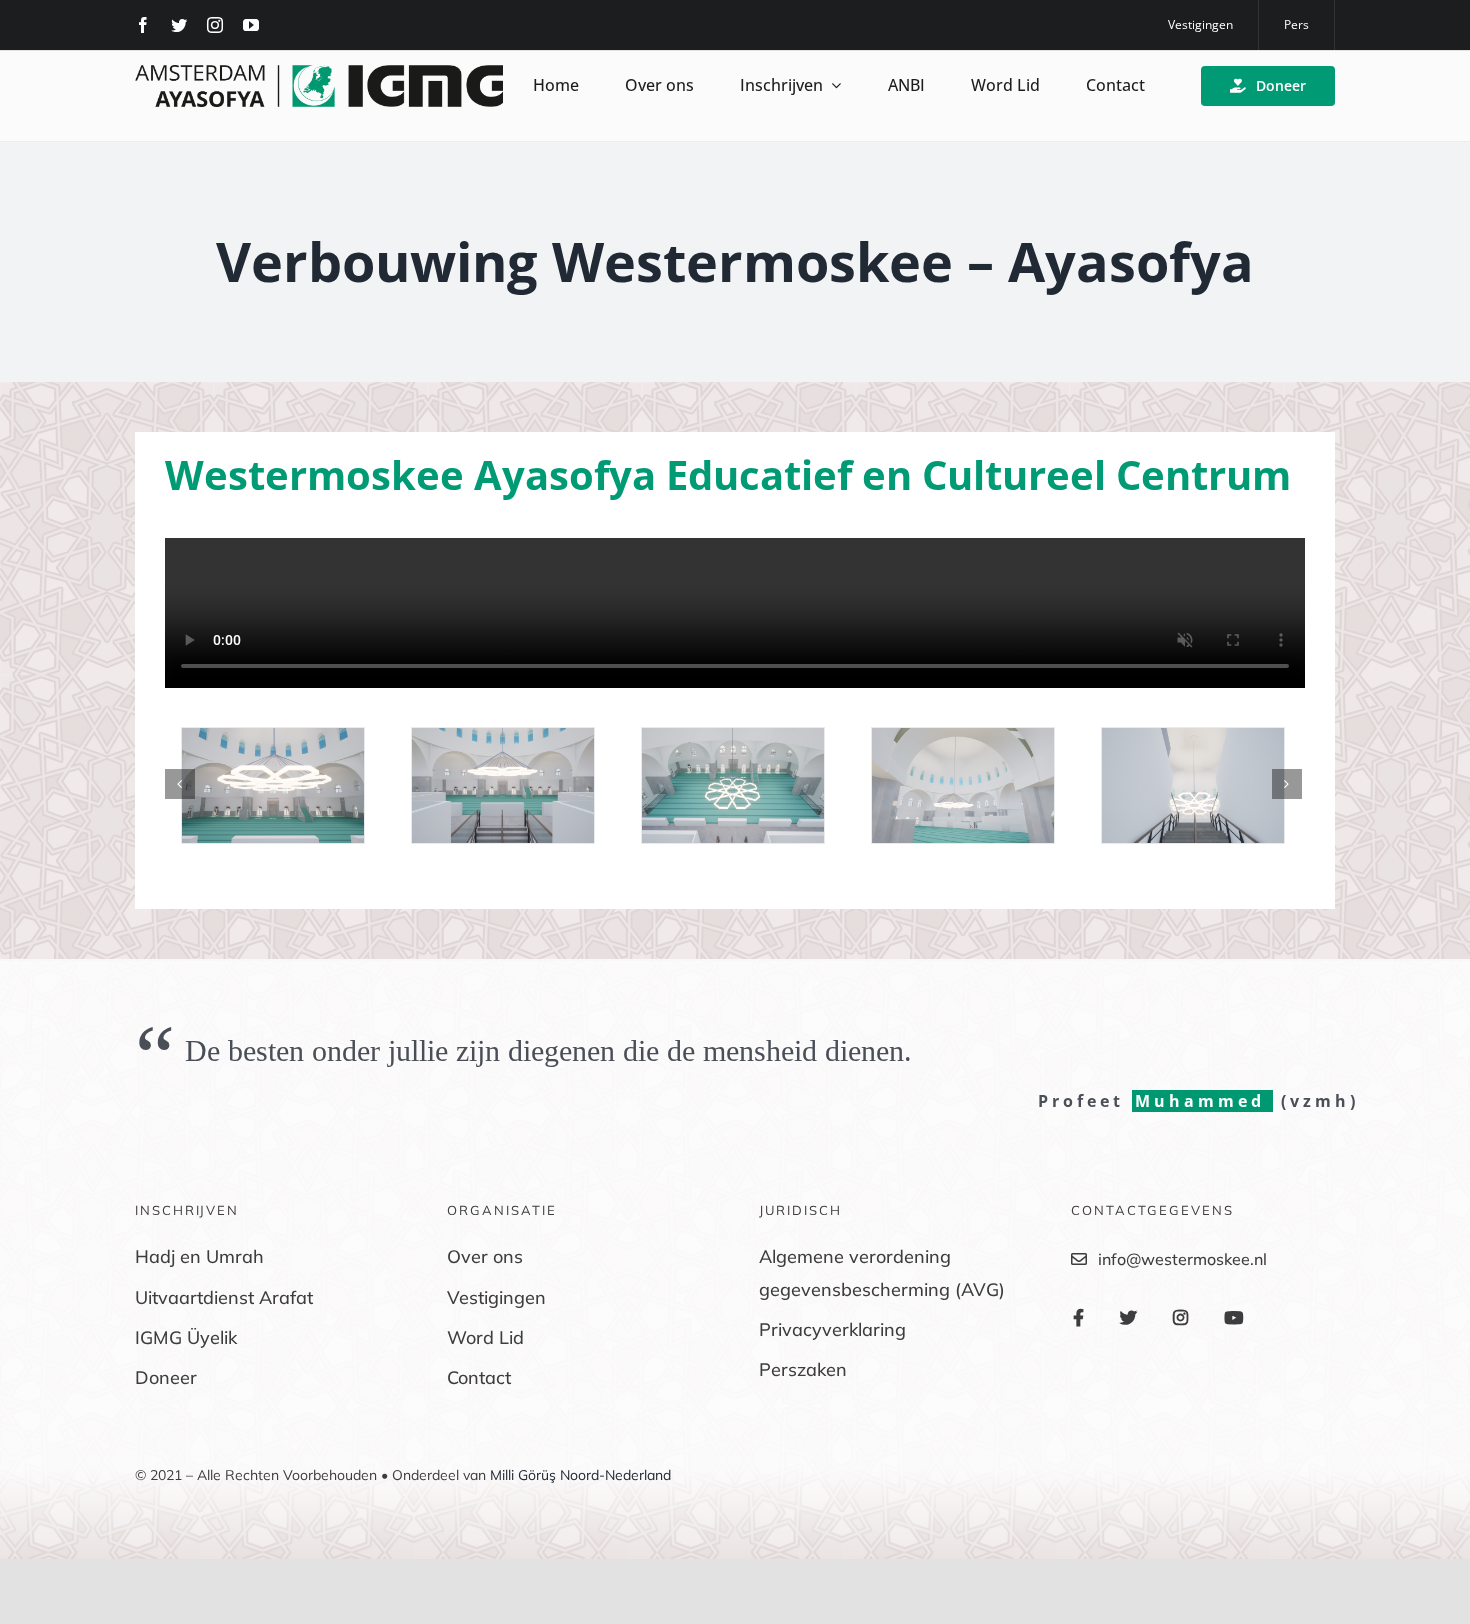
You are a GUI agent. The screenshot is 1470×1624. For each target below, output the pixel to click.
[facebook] (143, 25)
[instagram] (215, 25)
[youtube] (251, 25)
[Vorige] (180, 784)
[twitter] (179, 25)
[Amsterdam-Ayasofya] (319, 73)
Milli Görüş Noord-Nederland (580, 1475)
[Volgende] (1287, 784)
